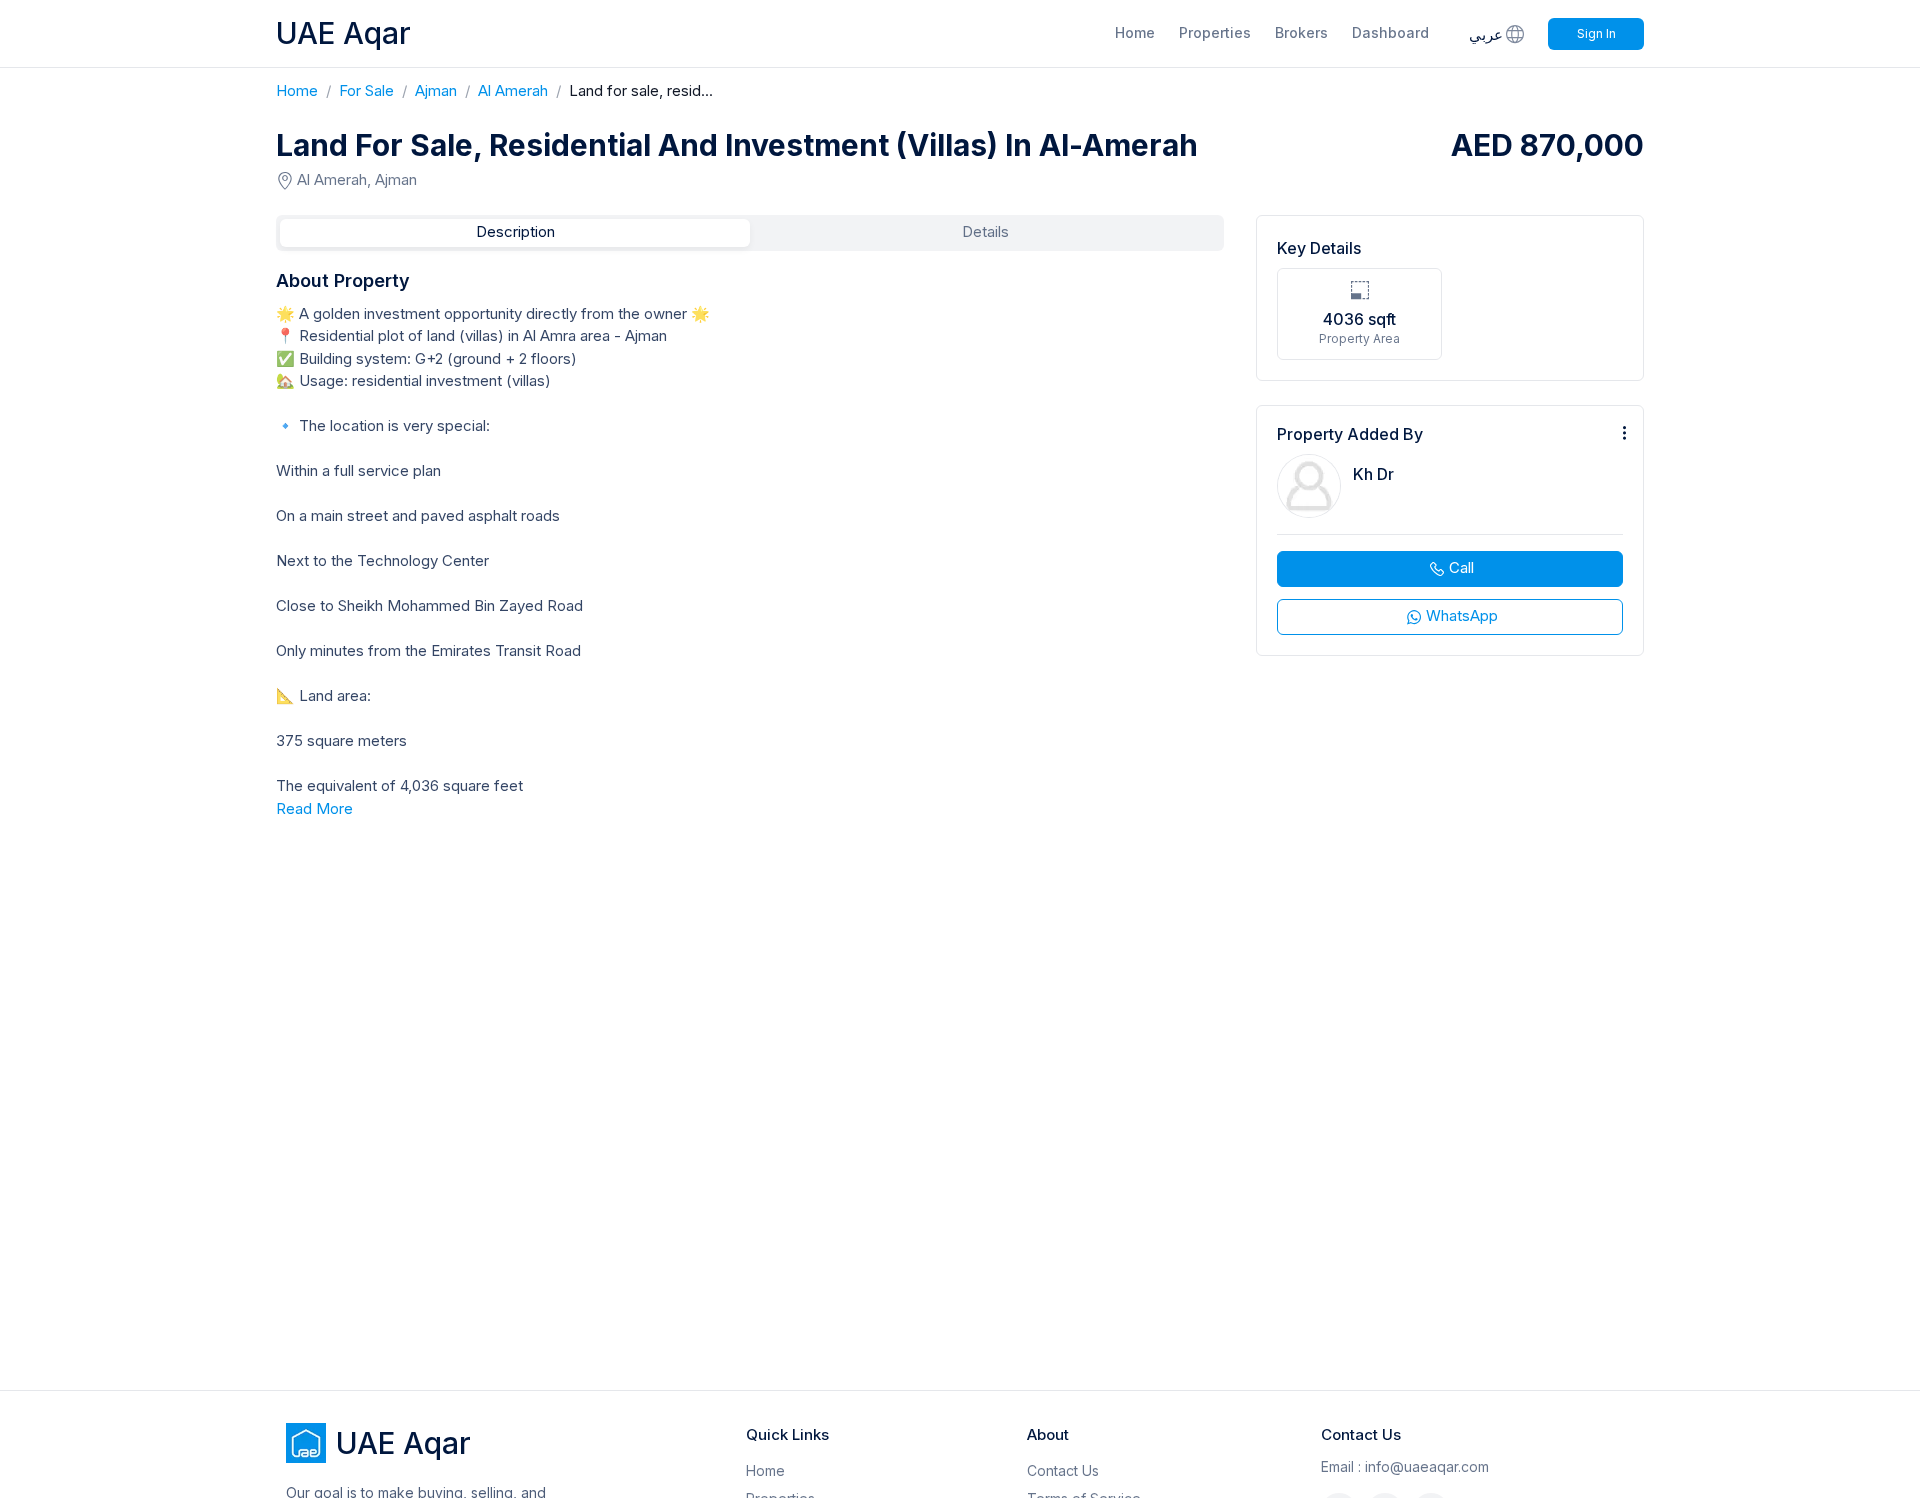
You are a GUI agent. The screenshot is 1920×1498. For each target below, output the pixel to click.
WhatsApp (1462, 615)
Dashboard (1390, 32)
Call (1461, 567)
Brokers (1301, 32)
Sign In (1596, 33)
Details (985, 231)
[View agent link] (1450, 530)
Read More (314, 808)
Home (1135, 32)
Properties (1215, 32)
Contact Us (1063, 1470)
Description (515, 231)
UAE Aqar (343, 33)
